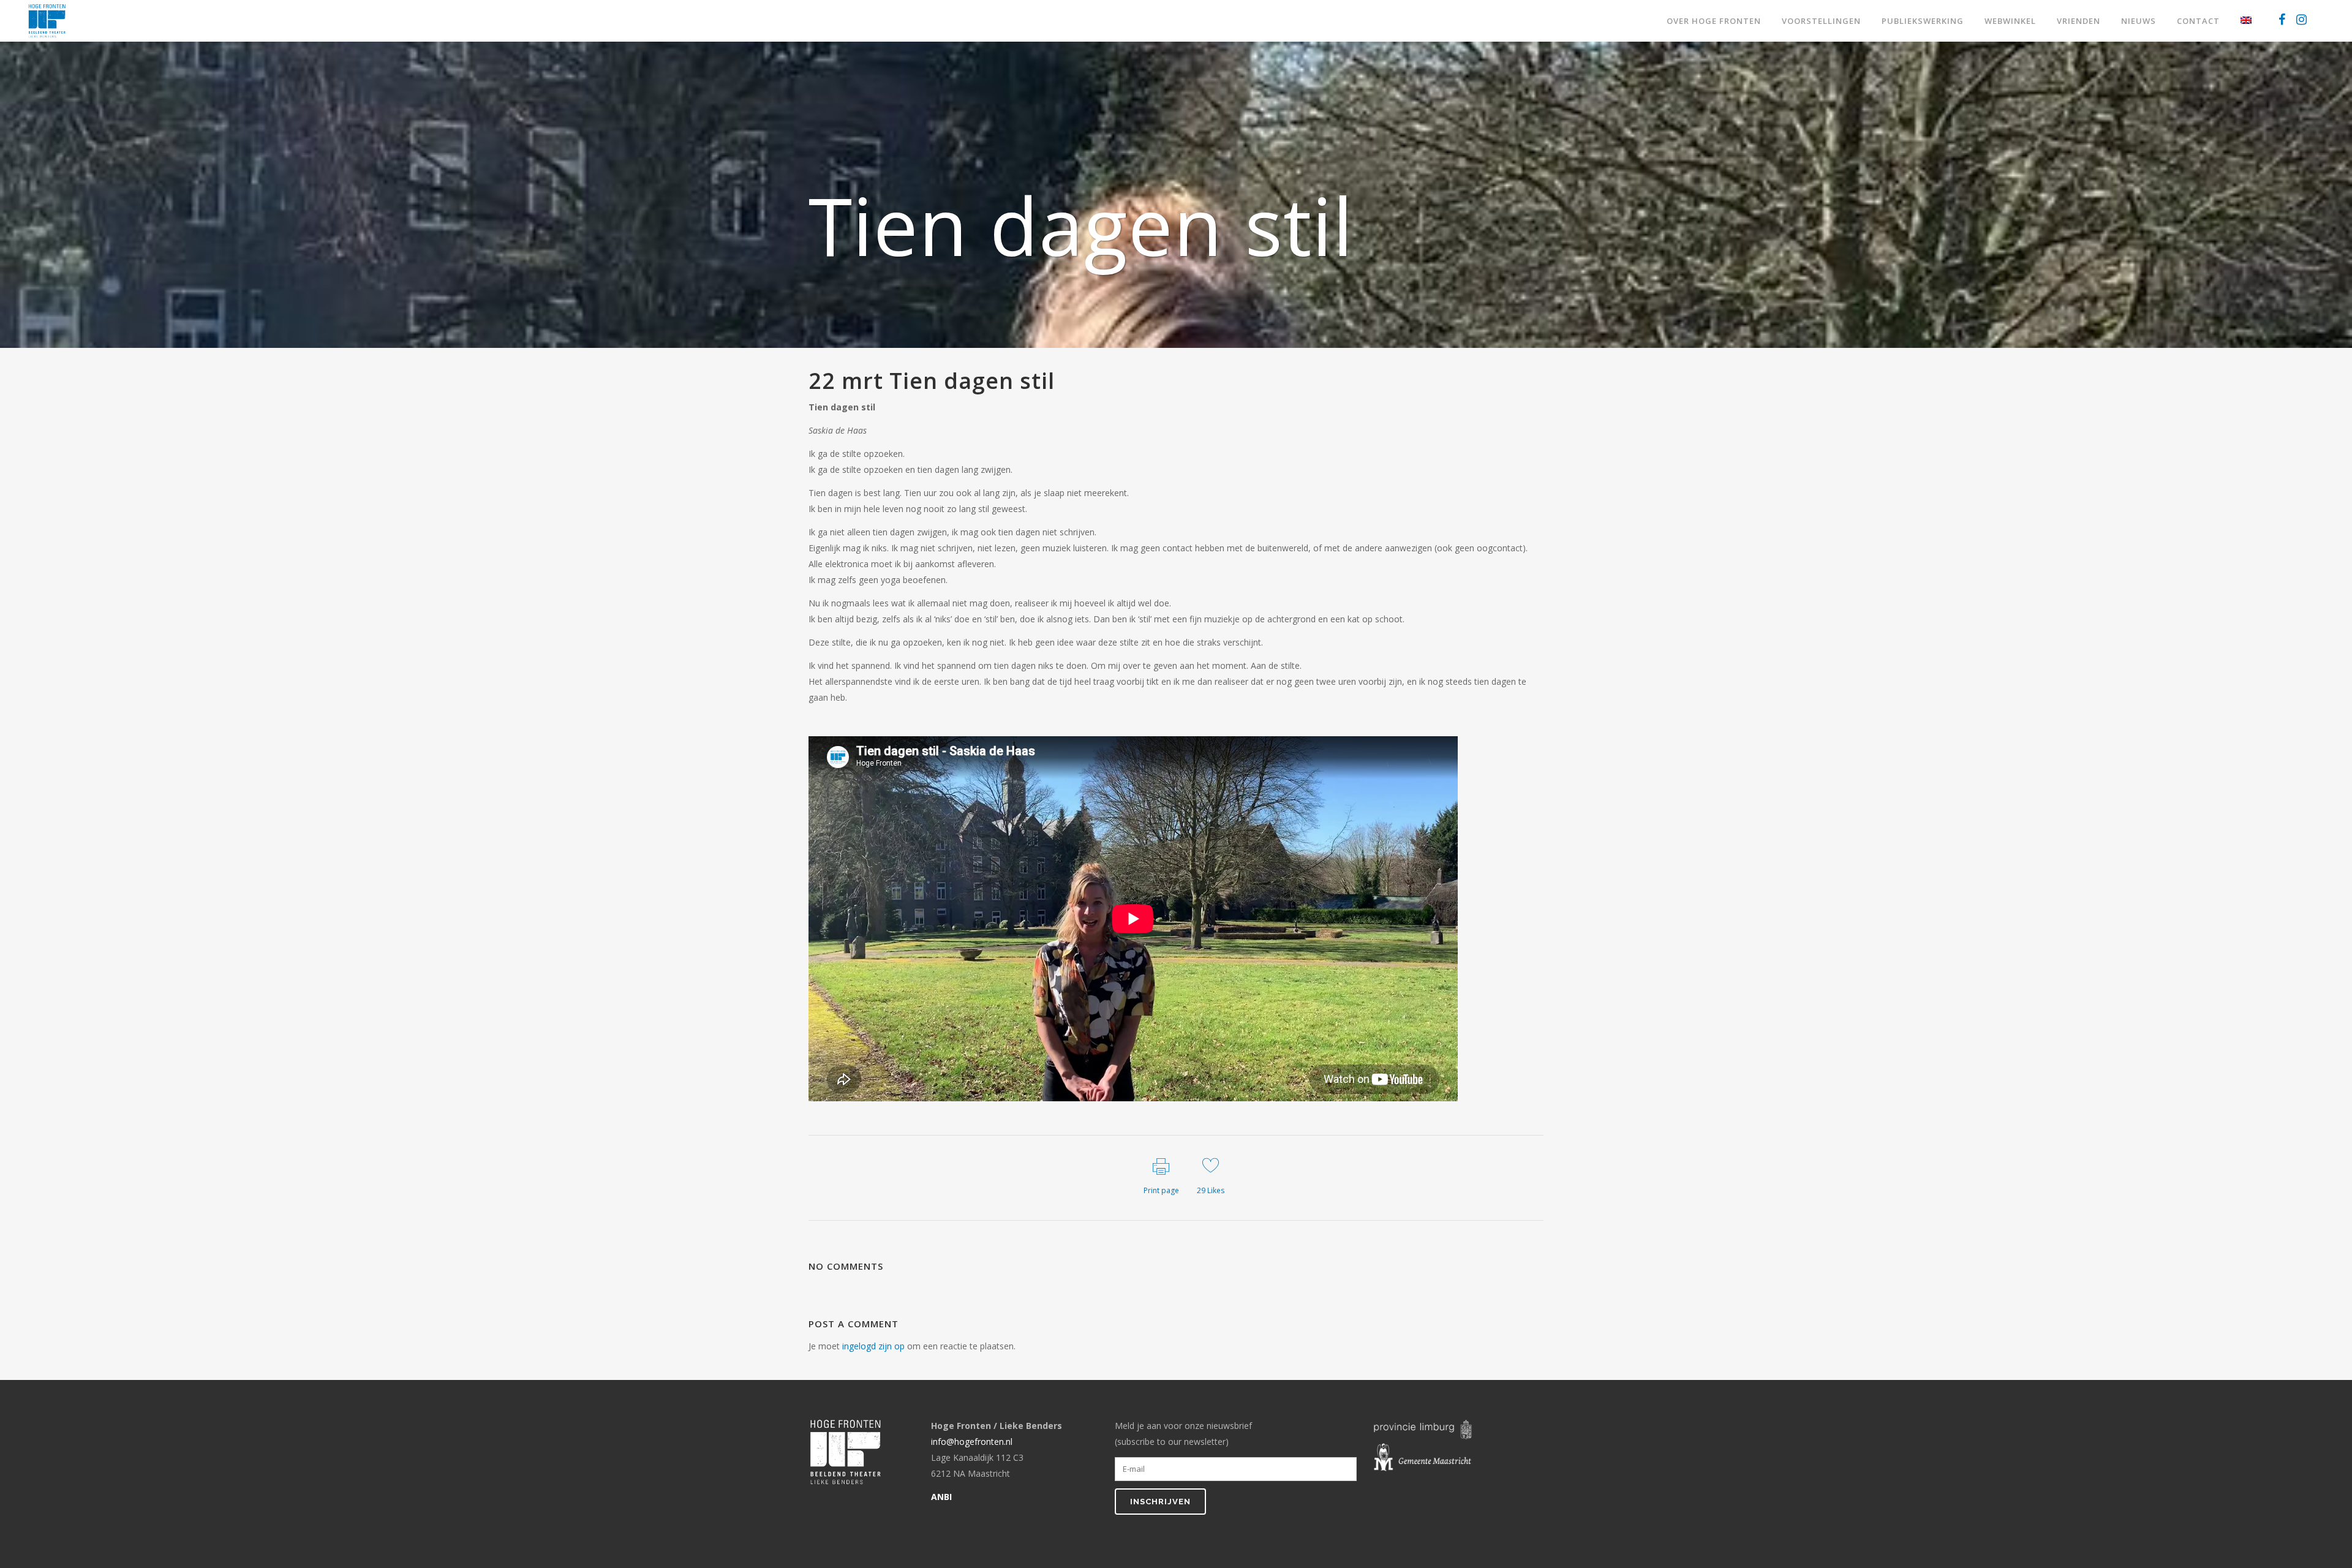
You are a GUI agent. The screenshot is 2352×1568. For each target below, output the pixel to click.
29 (1211, 1190)
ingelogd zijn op (873, 1346)
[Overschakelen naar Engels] (2247, 21)
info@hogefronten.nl (972, 1442)
